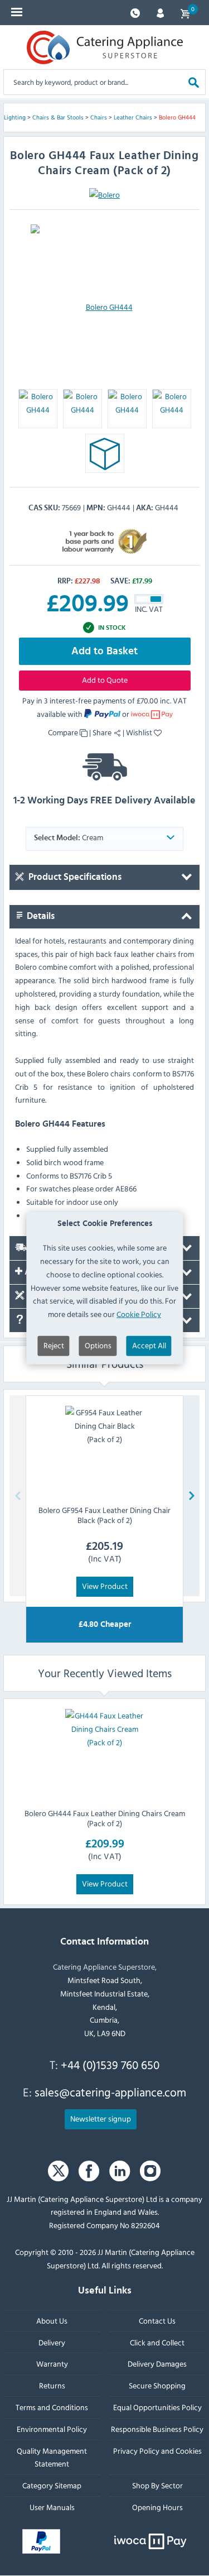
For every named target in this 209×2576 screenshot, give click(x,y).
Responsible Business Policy (157, 2428)
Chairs (99, 117)
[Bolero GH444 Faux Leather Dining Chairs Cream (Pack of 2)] (105, 1753)
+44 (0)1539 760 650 (110, 2065)
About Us (52, 2320)
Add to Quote (105, 680)
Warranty (52, 2364)
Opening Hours (157, 2507)
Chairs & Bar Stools (58, 117)
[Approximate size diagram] (105, 456)
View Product (105, 1586)
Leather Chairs (133, 117)
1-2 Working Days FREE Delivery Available (104, 801)
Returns (52, 2385)
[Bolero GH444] (104, 298)
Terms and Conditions (52, 2407)
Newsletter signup (101, 2118)
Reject (54, 1345)
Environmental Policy (52, 2428)
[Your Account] (160, 12)
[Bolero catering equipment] (104, 193)
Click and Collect (157, 2342)
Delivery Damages (157, 2364)
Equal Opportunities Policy (157, 2407)
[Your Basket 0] (185, 13)
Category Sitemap (52, 2485)
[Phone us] (135, 12)
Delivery (52, 2342)
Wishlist (140, 732)
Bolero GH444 (177, 117)
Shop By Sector (157, 2485)
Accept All (149, 1345)
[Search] (194, 82)
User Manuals (52, 2507)
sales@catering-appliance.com (110, 2092)
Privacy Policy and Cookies (157, 2450)
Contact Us (157, 2320)
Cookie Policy (139, 1314)
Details (40, 916)
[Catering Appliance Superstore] (105, 47)
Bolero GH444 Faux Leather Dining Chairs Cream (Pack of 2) (105, 1818)
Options (98, 1345)
